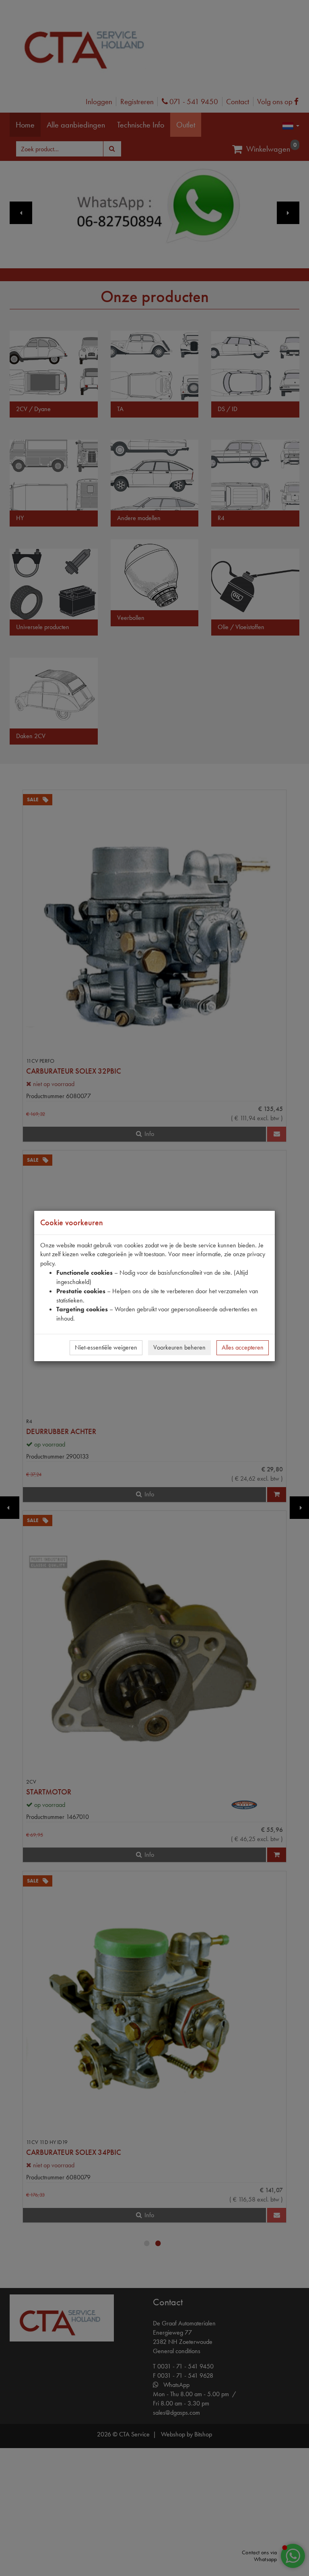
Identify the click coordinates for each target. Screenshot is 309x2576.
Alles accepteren (243, 1347)
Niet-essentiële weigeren (106, 1347)
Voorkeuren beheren (179, 1347)
